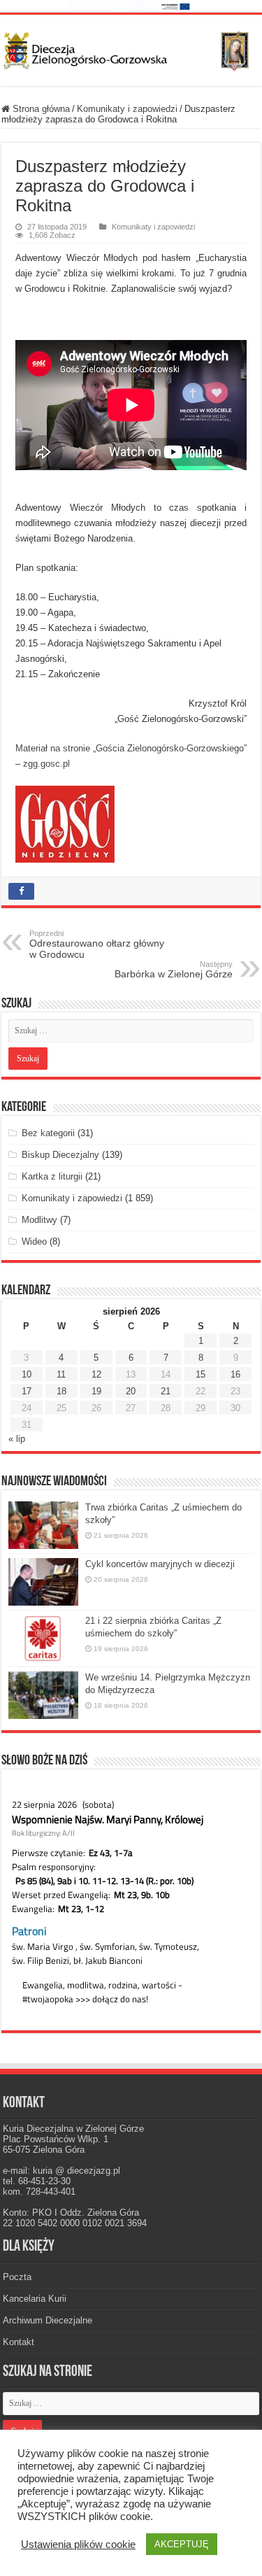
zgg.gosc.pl (46, 764)
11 (61, 1374)
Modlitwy (39, 1220)
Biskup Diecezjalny (60, 1155)
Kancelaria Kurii (35, 2299)
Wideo (34, 1241)
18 (61, 1391)
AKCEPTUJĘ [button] (182, 2544)
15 (201, 1374)
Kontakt (19, 2342)
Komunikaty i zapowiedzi (127, 109)
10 (27, 1374)
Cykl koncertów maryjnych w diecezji (160, 1564)
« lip (17, 1439)
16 (235, 1374)
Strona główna (40, 109)
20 (131, 1391)
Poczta (17, 2277)
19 (96, 1391)
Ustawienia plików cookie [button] (78, 2545)
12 (96, 1374)
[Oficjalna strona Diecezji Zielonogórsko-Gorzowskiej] (131, 48)
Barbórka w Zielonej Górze (174, 970)
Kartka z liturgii (52, 1176)
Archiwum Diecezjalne (48, 2320)
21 (166, 1391)
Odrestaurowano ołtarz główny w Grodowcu (97, 944)
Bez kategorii (48, 1133)
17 (27, 1391)
